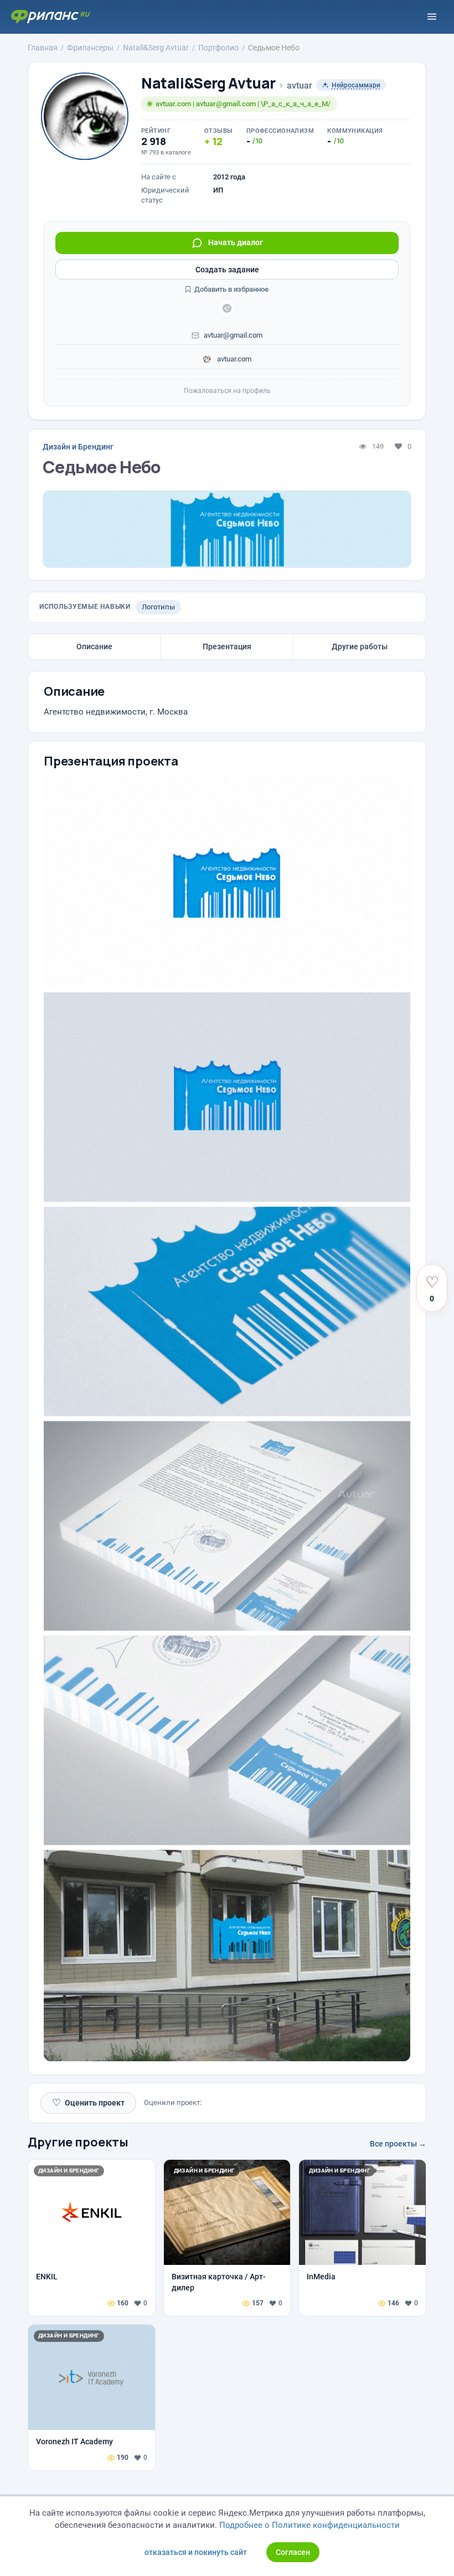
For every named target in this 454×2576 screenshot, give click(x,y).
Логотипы (158, 607)
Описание (94, 646)
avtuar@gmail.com (233, 335)
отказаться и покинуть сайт (196, 2552)
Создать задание (227, 270)
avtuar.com (233, 359)
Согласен (293, 2552)
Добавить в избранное (231, 289)
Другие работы (360, 646)
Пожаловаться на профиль (227, 391)
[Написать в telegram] (227, 308)
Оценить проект (88, 2102)
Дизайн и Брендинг (78, 447)
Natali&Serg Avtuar (208, 83)
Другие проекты (78, 2142)
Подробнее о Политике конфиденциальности (309, 2525)
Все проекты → (398, 2144)
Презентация (227, 646)
